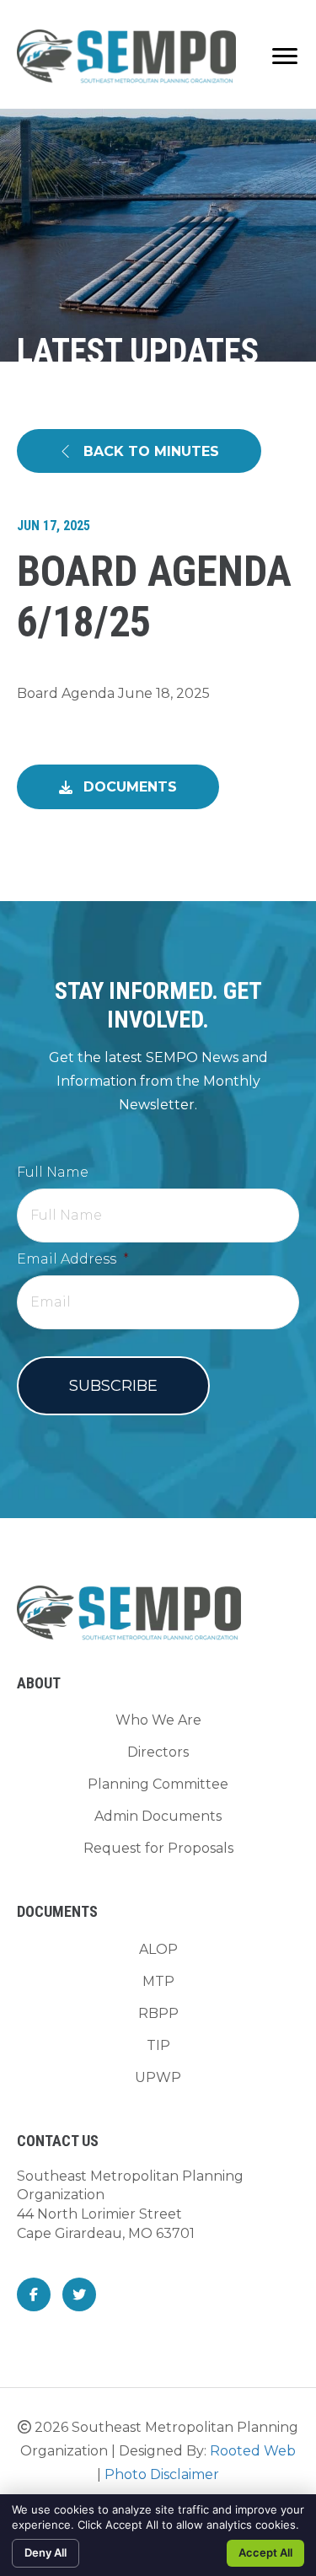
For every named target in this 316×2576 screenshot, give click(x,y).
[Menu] (285, 56)
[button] (139, 451)
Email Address (73, 1259)
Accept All (265, 2552)
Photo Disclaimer (162, 2474)
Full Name (53, 1172)
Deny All (46, 2552)
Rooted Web (253, 2451)
